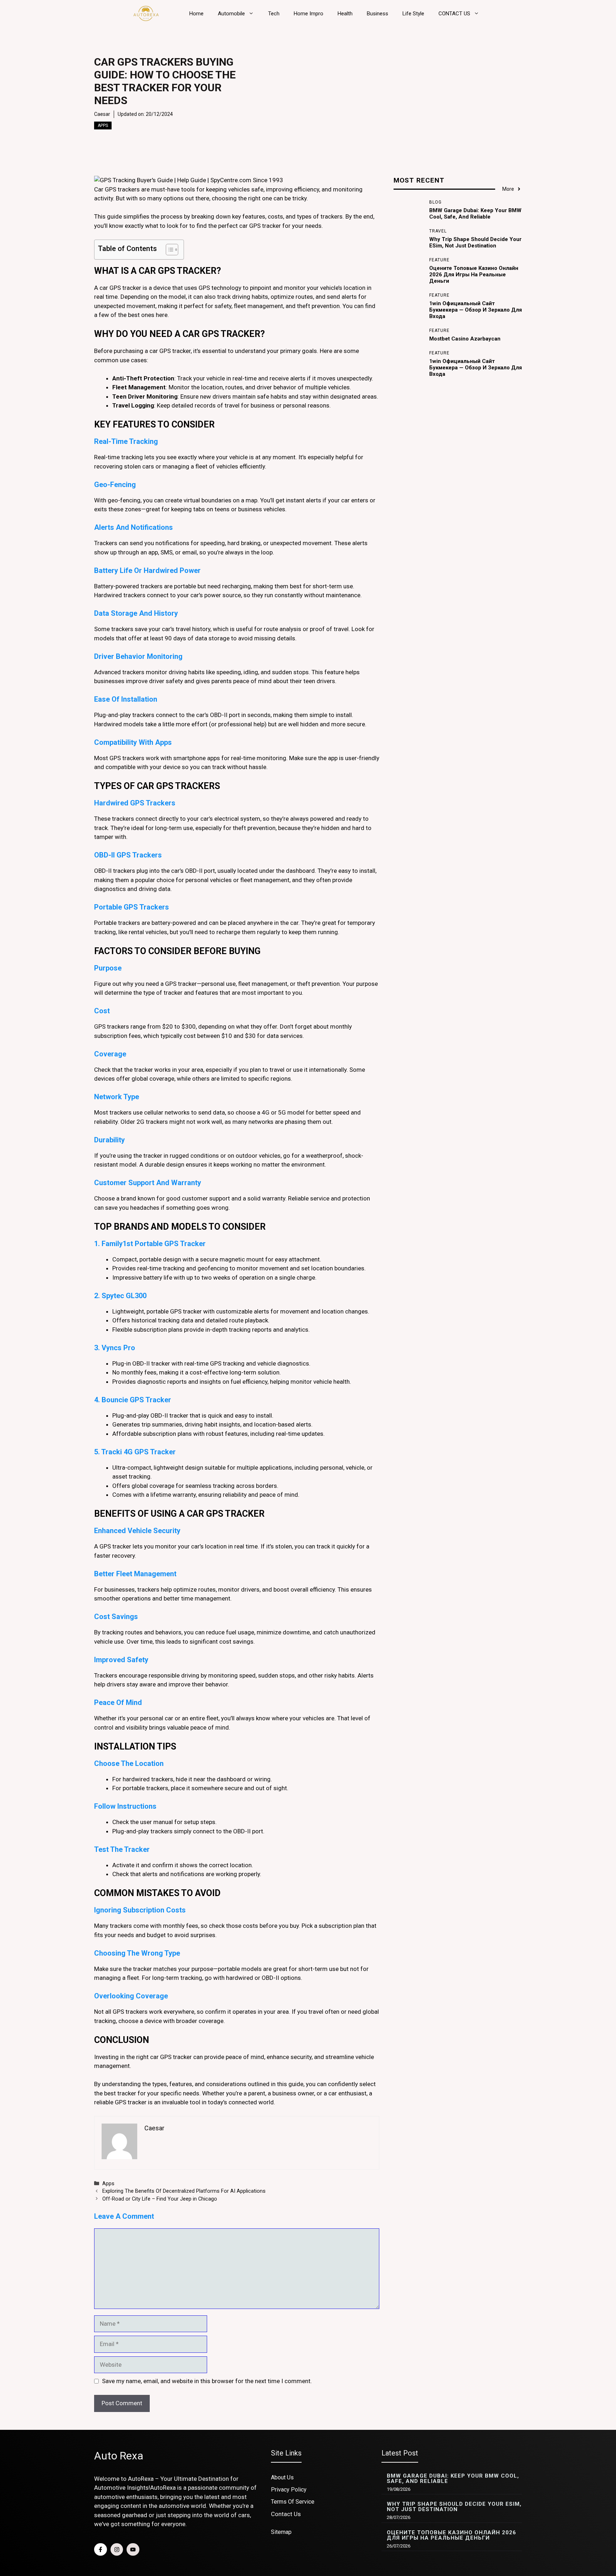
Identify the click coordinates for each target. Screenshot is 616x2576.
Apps (103, 126)
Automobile (231, 14)
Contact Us (286, 2514)
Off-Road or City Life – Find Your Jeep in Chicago (160, 2199)
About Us (282, 2477)
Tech (274, 14)
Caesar (102, 114)
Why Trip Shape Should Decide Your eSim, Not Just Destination (475, 242)
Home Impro (309, 14)
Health (345, 14)
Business (378, 14)
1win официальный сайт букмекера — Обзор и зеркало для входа (476, 310)
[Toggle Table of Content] (168, 250)
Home (196, 14)
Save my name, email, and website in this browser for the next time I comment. (207, 2381)
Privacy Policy (289, 2490)
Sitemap (281, 2532)
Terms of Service (293, 2502)
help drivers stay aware (125, 1684)
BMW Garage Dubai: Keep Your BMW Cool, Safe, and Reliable (475, 214)
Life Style (413, 14)
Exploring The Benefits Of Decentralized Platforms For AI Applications (184, 2191)
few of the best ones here (133, 315)
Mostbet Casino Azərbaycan (465, 339)
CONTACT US (454, 14)
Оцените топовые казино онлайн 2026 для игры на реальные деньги (474, 275)
